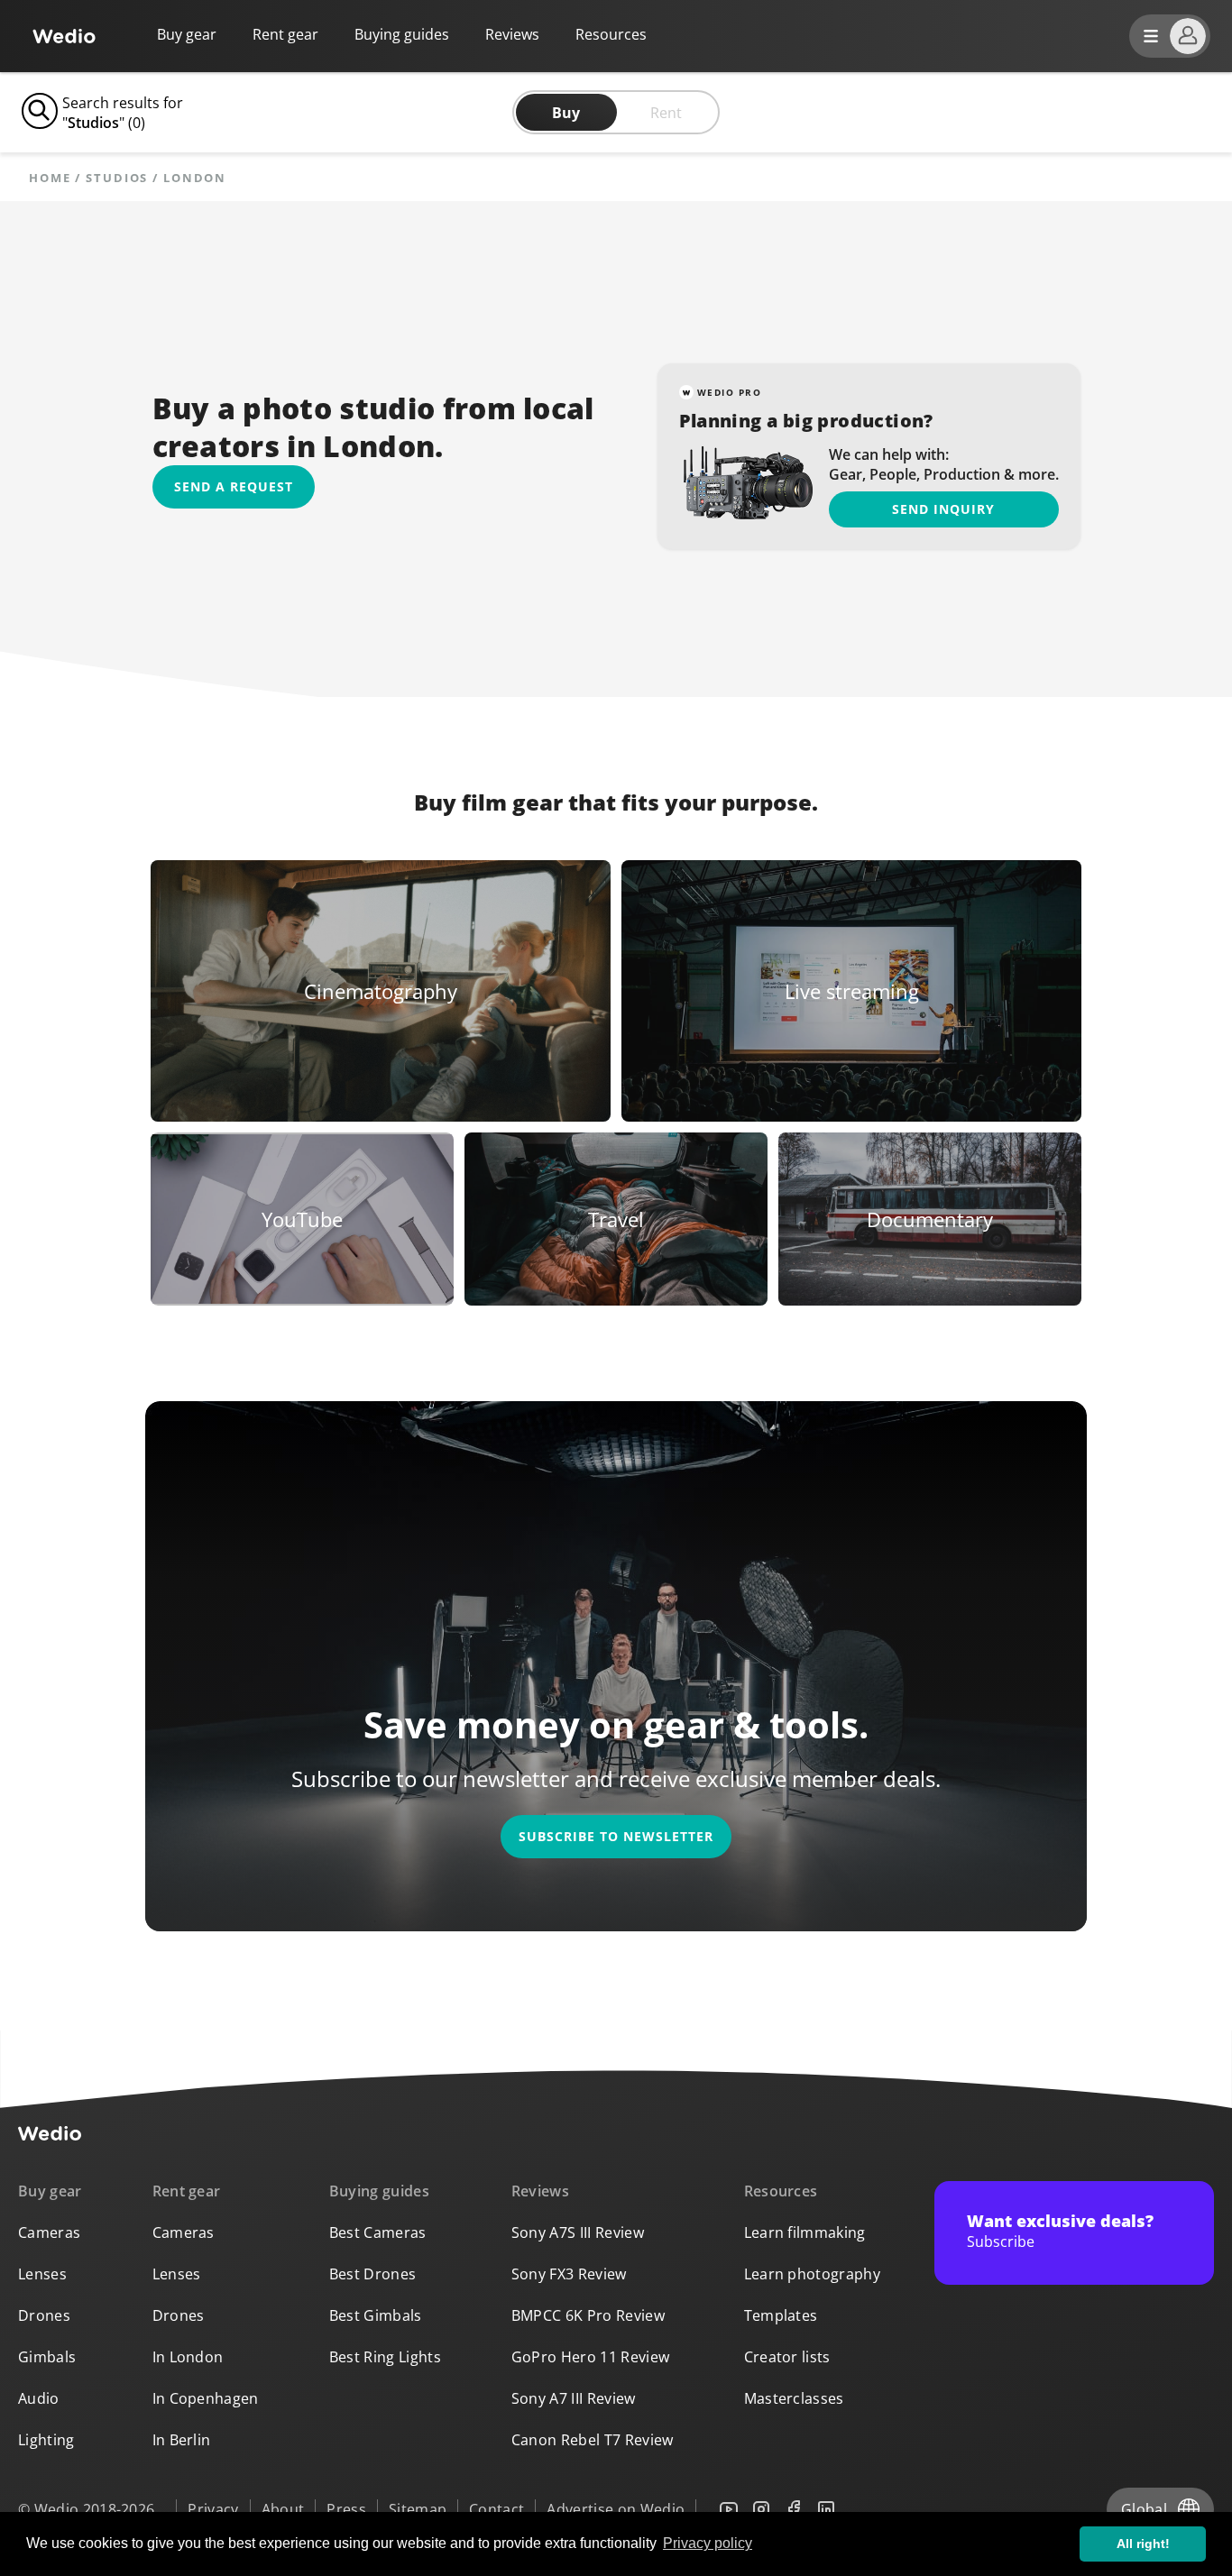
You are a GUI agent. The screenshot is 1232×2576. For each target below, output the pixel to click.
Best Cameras (378, 2232)
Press (346, 2509)
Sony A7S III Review (578, 2232)
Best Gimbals (376, 2315)
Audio (39, 2398)
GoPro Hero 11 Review (590, 2357)
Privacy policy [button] (708, 2543)
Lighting (46, 2440)
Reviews (512, 34)
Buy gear (187, 34)
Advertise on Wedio (616, 2509)
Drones (44, 2315)
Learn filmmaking (805, 2232)
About (283, 2509)
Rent (666, 113)
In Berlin (182, 2440)
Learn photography (812, 2274)
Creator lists (787, 2357)
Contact (496, 2509)
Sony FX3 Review (569, 2274)
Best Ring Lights (385, 2357)
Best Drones (373, 2274)
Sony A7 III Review (574, 2398)
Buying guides (402, 34)
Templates (781, 2315)
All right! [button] (1143, 2544)
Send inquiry (943, 509)
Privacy (213, 2509)
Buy (566, 113)
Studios (117, 178)
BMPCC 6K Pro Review (588, 2315)
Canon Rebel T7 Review (593, 2440)
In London (188, 2357)
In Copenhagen (206, 2398)
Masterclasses (794, 2398)
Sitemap (418, 2509)
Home (50, 178)
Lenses (42, 2274)
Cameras (49, 2232)
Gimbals (47, 2357)
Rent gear (285, 34)
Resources (781, 2191)
